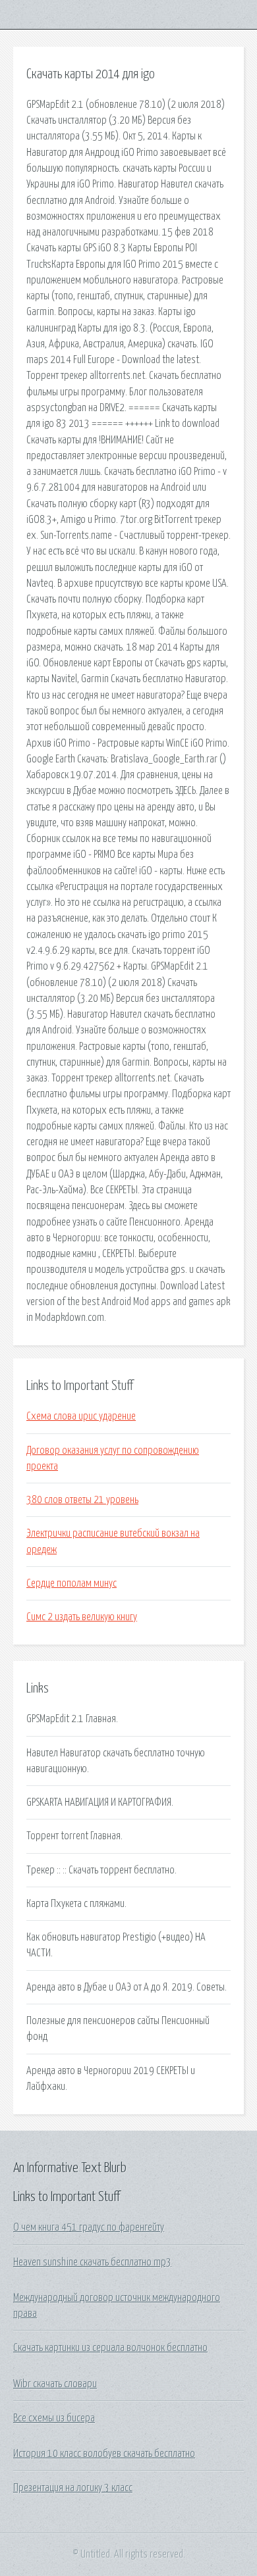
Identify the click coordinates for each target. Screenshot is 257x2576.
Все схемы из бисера (54, 2418)
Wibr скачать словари (55, 2384)
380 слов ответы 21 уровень (82, 1500)
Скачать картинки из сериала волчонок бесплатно (110, 2348)
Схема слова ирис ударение (81, 1416)
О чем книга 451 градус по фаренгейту (89, 2227)
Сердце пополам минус (71, 1583)
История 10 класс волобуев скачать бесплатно (104, 2454)
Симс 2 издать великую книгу (82, 1617)
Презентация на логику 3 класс (73, 2488)
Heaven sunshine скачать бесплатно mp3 (92, 2262)
